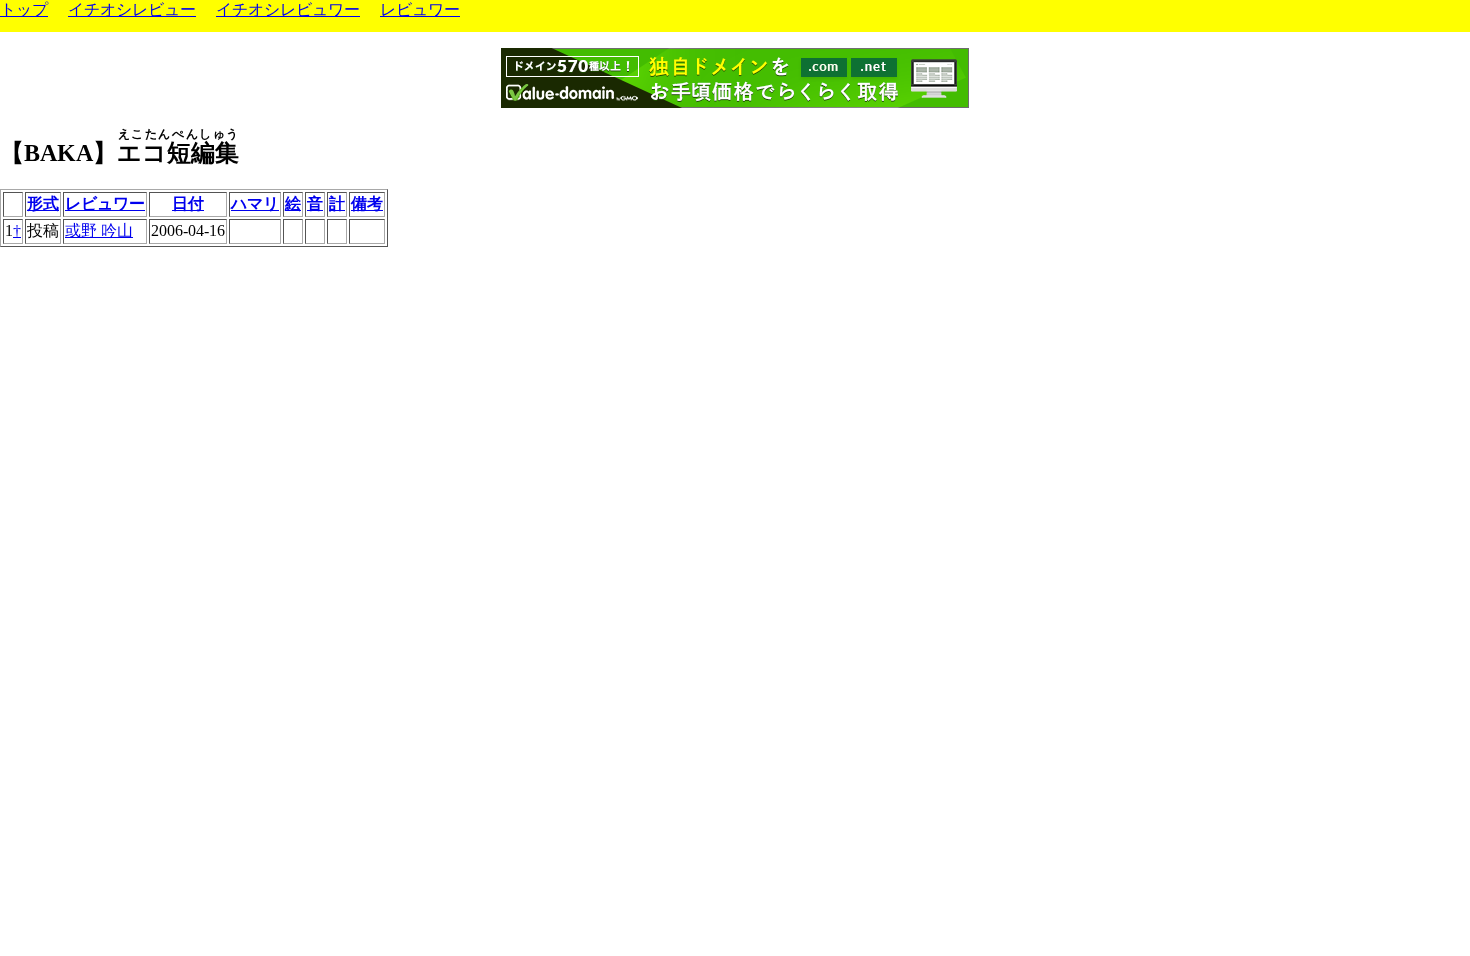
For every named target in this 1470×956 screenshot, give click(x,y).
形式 (43, 203)
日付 (188, 203)
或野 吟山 (99, 230)
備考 (367, 203)
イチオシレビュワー (288, 9)
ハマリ (255, 203)
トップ (24, 9)
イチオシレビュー (132, 9)
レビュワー (420, 9)
